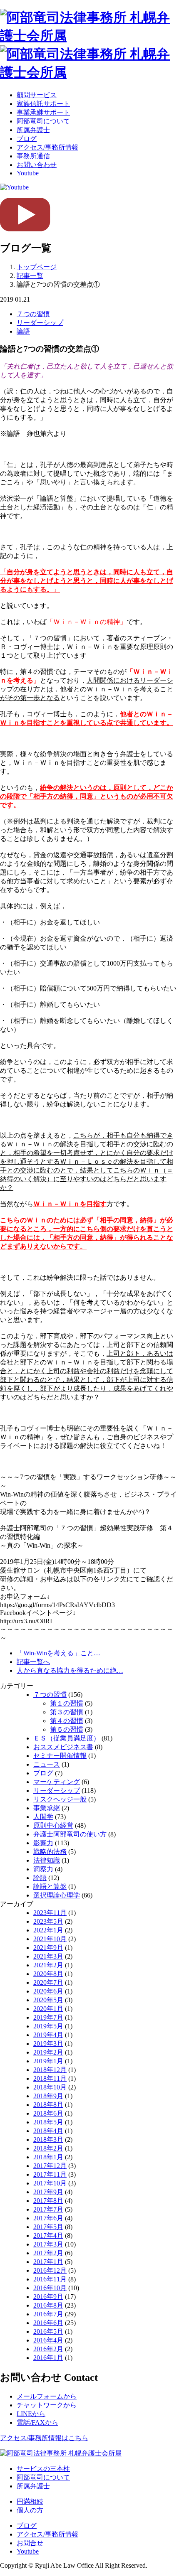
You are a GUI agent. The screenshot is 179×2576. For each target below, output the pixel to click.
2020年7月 (48, 1982)
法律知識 (47, 1860)
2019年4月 (48, 2035)
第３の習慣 (67, 1712)
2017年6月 (48, 2218)
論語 (23, 331)
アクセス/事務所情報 (47, 147)
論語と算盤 (50, 1887)
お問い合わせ (37, 165)
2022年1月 (48, 1930)
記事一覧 (30, 276)
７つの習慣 (33, 314)
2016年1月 (48, 2358)
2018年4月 (48, 2131)
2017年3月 (48, 2244)
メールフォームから (47, 2396)
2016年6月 (48, 2323)
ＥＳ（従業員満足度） (67, 1738)
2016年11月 (50, 2279)
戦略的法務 (50, 1852)
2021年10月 (50, 1939)
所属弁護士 (33, 130)
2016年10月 (50, 2288)
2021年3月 (48, 1956)
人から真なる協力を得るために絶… (70, 1670)
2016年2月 (48, 2349)
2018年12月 (50, 2070)
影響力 (43, 1843)
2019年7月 (48, 2017)
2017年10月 (50, 2183)
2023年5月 (48, 1921)
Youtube (28, 173)
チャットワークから (47, 2405)
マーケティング (57, 1782)
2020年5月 (48, 2000)
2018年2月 (48, 2148)
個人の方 (30, 2510)
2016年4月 (48, 2340)
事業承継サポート (43, 112)
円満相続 (30, 2501)
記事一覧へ (33, 1662)
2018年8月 (48, 2105)
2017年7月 (48, 2209)
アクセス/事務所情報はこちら (44, 2438)
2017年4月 (48, 2236)
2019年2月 (48, 2052)
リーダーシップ (40, 323)
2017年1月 (48, 2262)
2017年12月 (50, 2166)
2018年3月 (48, 2140)
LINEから (31, 2414)
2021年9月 (48, 1948)
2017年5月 (48, 2227)
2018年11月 (50, 2078)
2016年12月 (50, 2270)
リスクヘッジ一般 (60, 1799)
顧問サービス (37, 95)
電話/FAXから (37, 2422)
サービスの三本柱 (43, 2469)
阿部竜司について (43, 121)
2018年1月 (48, 2157)
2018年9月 (48, 2096)
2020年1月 (48, 2009)
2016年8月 (48, 2305)
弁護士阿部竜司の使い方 (70, 1834)
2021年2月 (48, 1965)
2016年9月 (48, 2297)
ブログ (27, 139)
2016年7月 (48, 2314)
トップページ (37, 267)
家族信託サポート (43, 104)
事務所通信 (33, 156)
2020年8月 (48, 1974)
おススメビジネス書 (63, 1747)
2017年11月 (50, 2174)
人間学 (43, 1817)
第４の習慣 (67, 1721)
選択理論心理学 (57, 1895)
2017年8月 (48, 2201)
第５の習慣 (67, 1729)
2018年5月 (48, 2122)
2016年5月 (48, 2331)
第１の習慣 (67, 1703)
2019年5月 (48, 2026)
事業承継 (47, 1808)
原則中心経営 (53, 1825)
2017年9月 (48, 2192)
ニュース (47, 1764)
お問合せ (30, 2543)
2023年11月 (50, 1913)
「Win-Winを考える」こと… (58, 1653)
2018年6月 (48, 2113)
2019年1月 (48, 2061)
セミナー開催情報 (60, 1756)
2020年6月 (48, 1991)
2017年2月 (48, 2253)
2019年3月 (48, 2044)
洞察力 (43, 1869)
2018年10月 (50, 2087)
